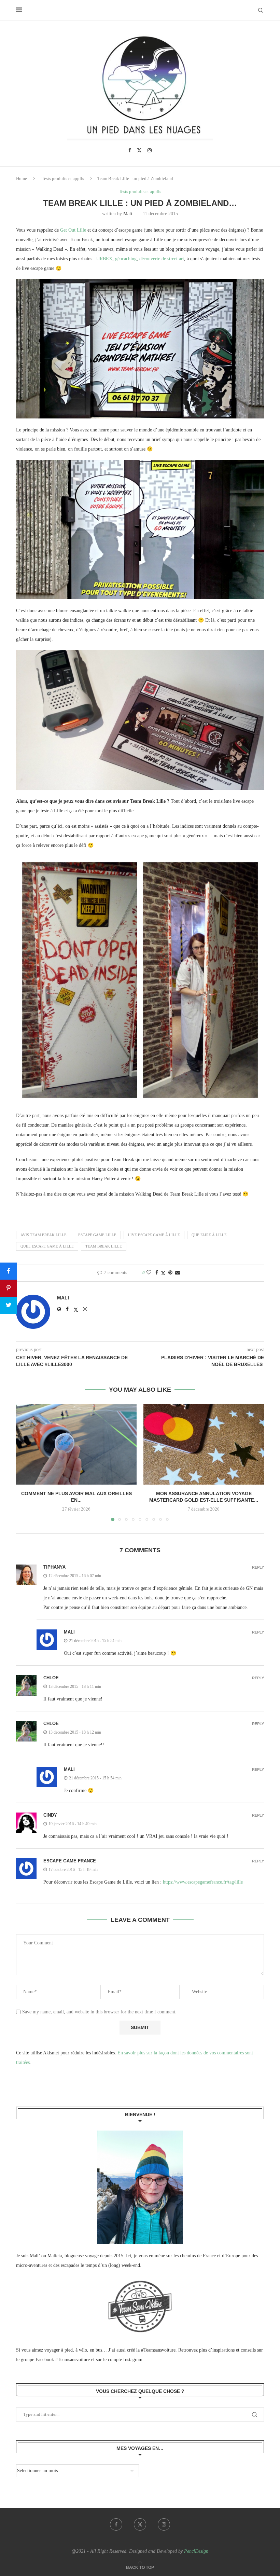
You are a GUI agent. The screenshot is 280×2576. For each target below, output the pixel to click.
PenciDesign (196, 2551)
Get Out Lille (73, 230)
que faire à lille (209, 1235)
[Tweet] (9, 1305)
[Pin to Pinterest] (170, 1273)
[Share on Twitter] (163, 1273)
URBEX (104, 259)
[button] (25, 1462)
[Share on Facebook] (157, 1273)
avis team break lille (44, 1235)
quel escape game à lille (47, 1246)
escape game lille (97, 1235)
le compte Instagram (123, 2360)
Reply (258, 1567)
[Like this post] (149, 1273)
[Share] (9, 1271)
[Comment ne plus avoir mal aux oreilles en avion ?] (76, 1444)
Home (22, 178)
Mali (128, 214)
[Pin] (9, 1288)
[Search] (261, 10)
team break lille (104, 1246)
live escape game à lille (154, 1235)
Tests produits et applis (63, 178)
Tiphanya (54, 1567)
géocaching (126, 259)
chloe (51, 1678)
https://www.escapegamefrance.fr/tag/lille (203, 1882)
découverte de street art (162, 259)
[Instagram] (150, 150)
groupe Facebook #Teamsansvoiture (55, 2360)
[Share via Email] (178, 1273)
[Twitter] (139, 150)
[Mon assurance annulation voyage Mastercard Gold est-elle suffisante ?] (204, 1444)
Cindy (50, 1815)
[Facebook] (130, 150)
